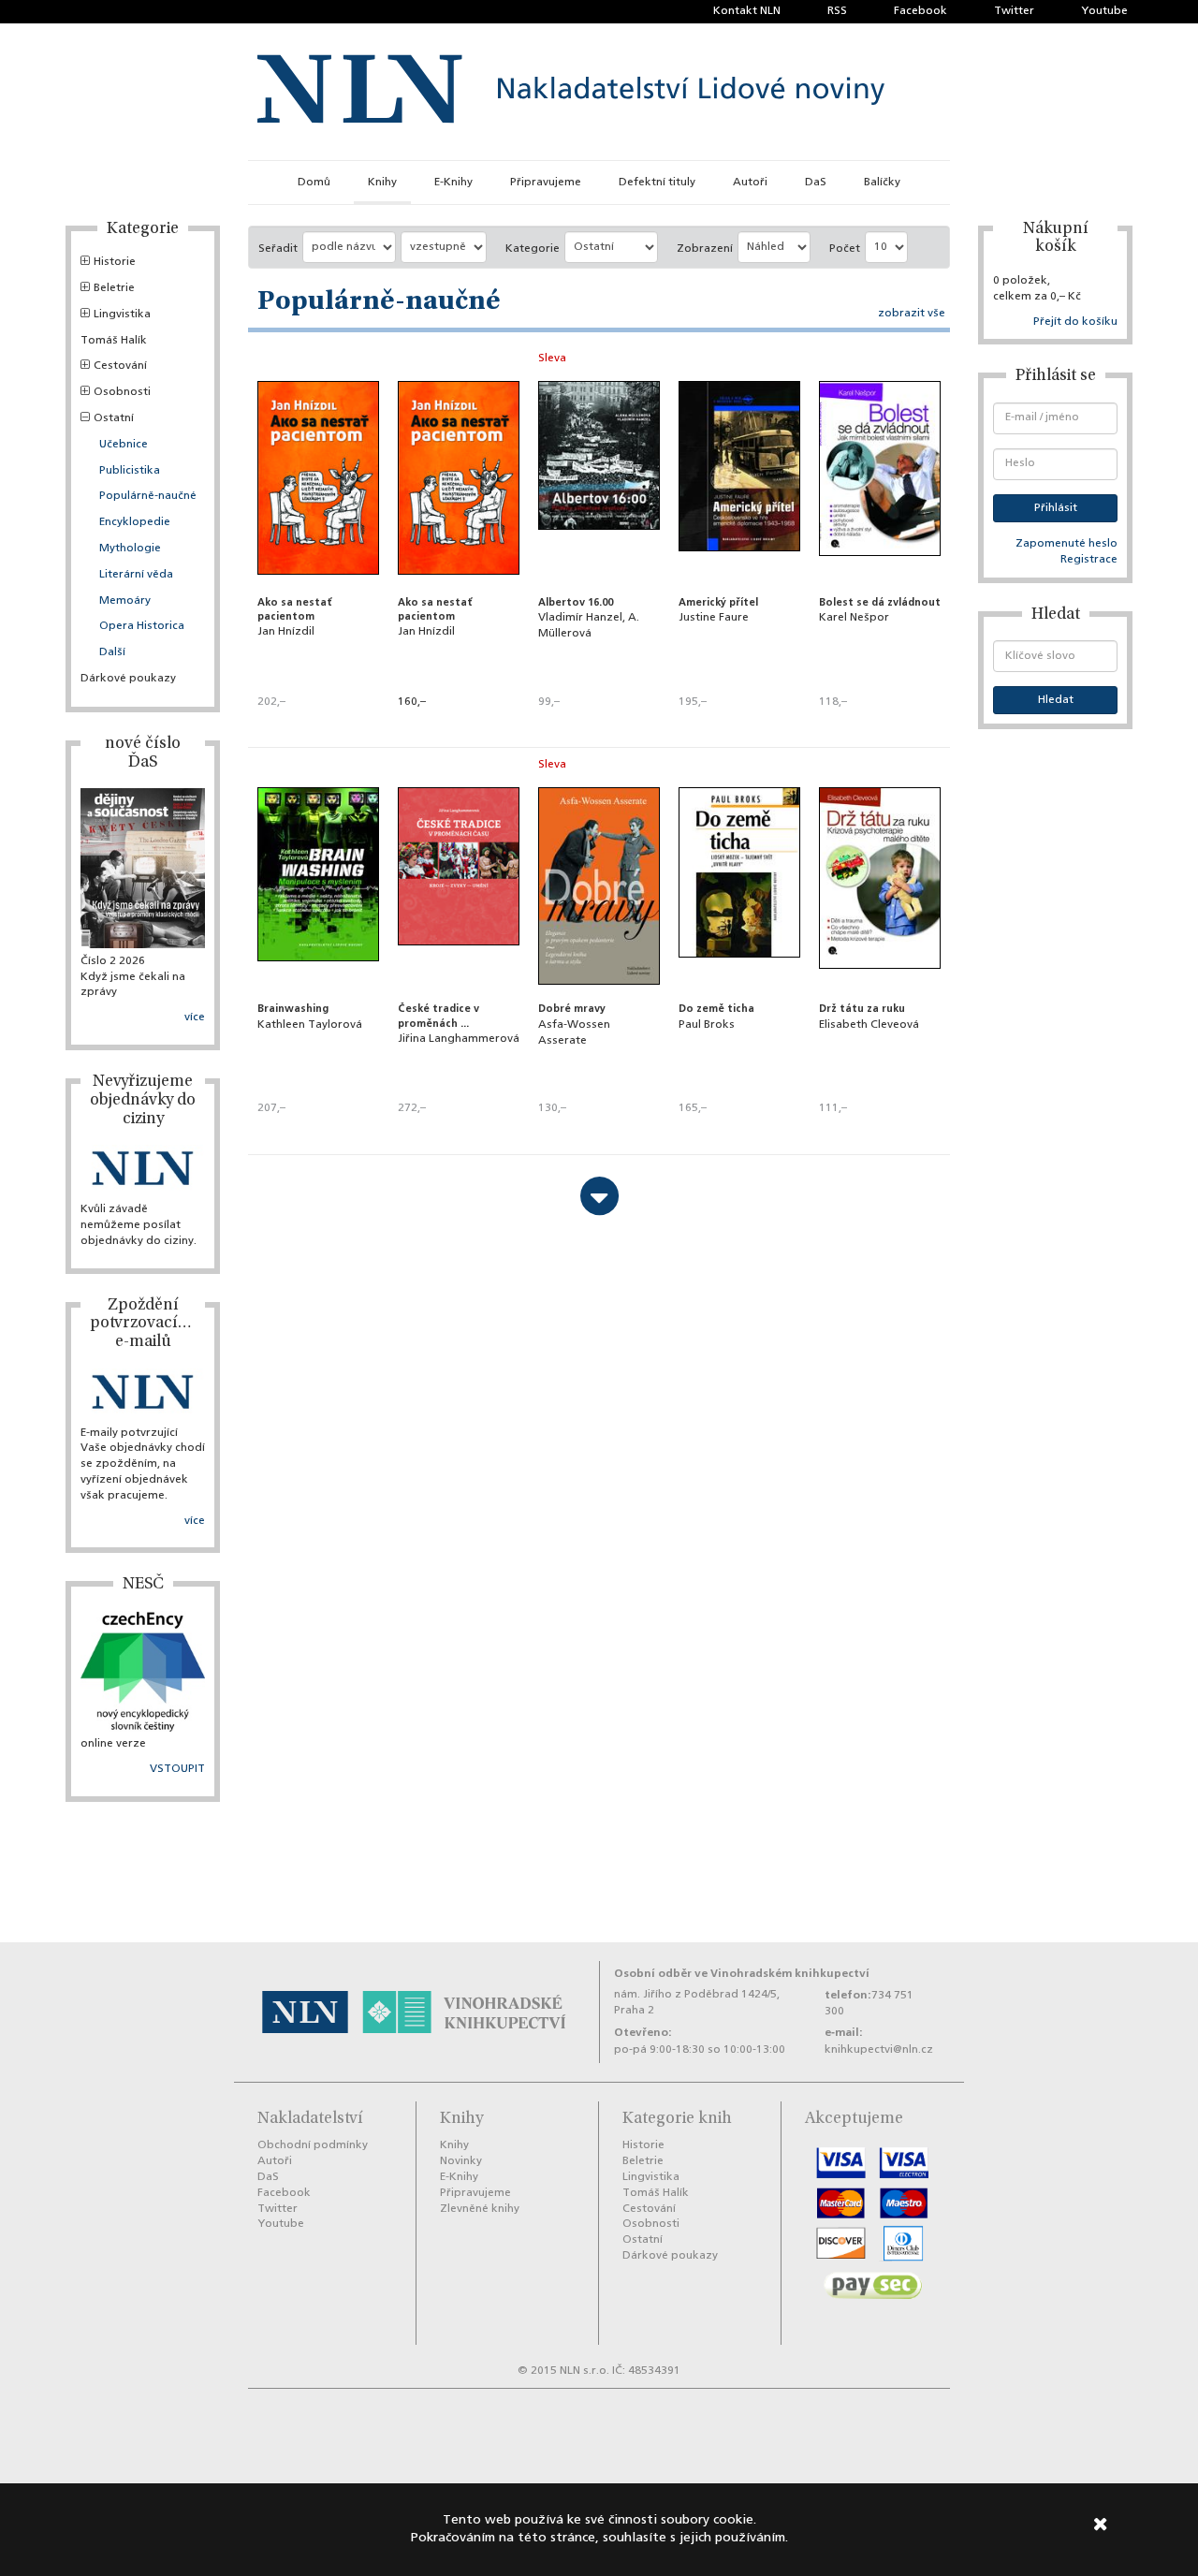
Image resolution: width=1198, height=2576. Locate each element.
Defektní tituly (657, 183)
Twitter (1014, 11)
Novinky (461, 2161)
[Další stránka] (599, 1196)
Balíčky (882, 183)
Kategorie (533, 249)
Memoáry (125, 601)
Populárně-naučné (148, 496)
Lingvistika (122, 315)
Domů (314, 183)
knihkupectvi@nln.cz (879, 2050)
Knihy (382, 183)
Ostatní (114, 418)
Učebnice (124, 445)
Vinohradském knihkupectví (790, 1974)
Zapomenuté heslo (1067, 544)
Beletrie (114, 288)
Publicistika (130, 471)
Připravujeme (546, 183)
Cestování (120, 366)
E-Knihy (453, 183)
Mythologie (130, 549)
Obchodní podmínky (313, 2145)
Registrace (1089, 560)
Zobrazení (705, 249)
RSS (837, 11)
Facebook (920, 11)
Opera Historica (142, 626)
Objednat (459, 727)
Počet (845, 249)
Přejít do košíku (1075, 322)
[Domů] (571, 92)
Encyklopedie (135, 522)
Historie (115, 262)
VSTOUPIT (177, 1769)
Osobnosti (122, 392)
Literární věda (136, 575)
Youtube (1104, 11)
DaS (816, 183)
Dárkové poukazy (128, 679)
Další (112, 652)
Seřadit (278, 249)
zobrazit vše (912, 314)
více (195, 1017)
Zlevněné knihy (480, 2209)
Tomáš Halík (114, 341)
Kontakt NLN (747, 11)
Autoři (750, 183)
